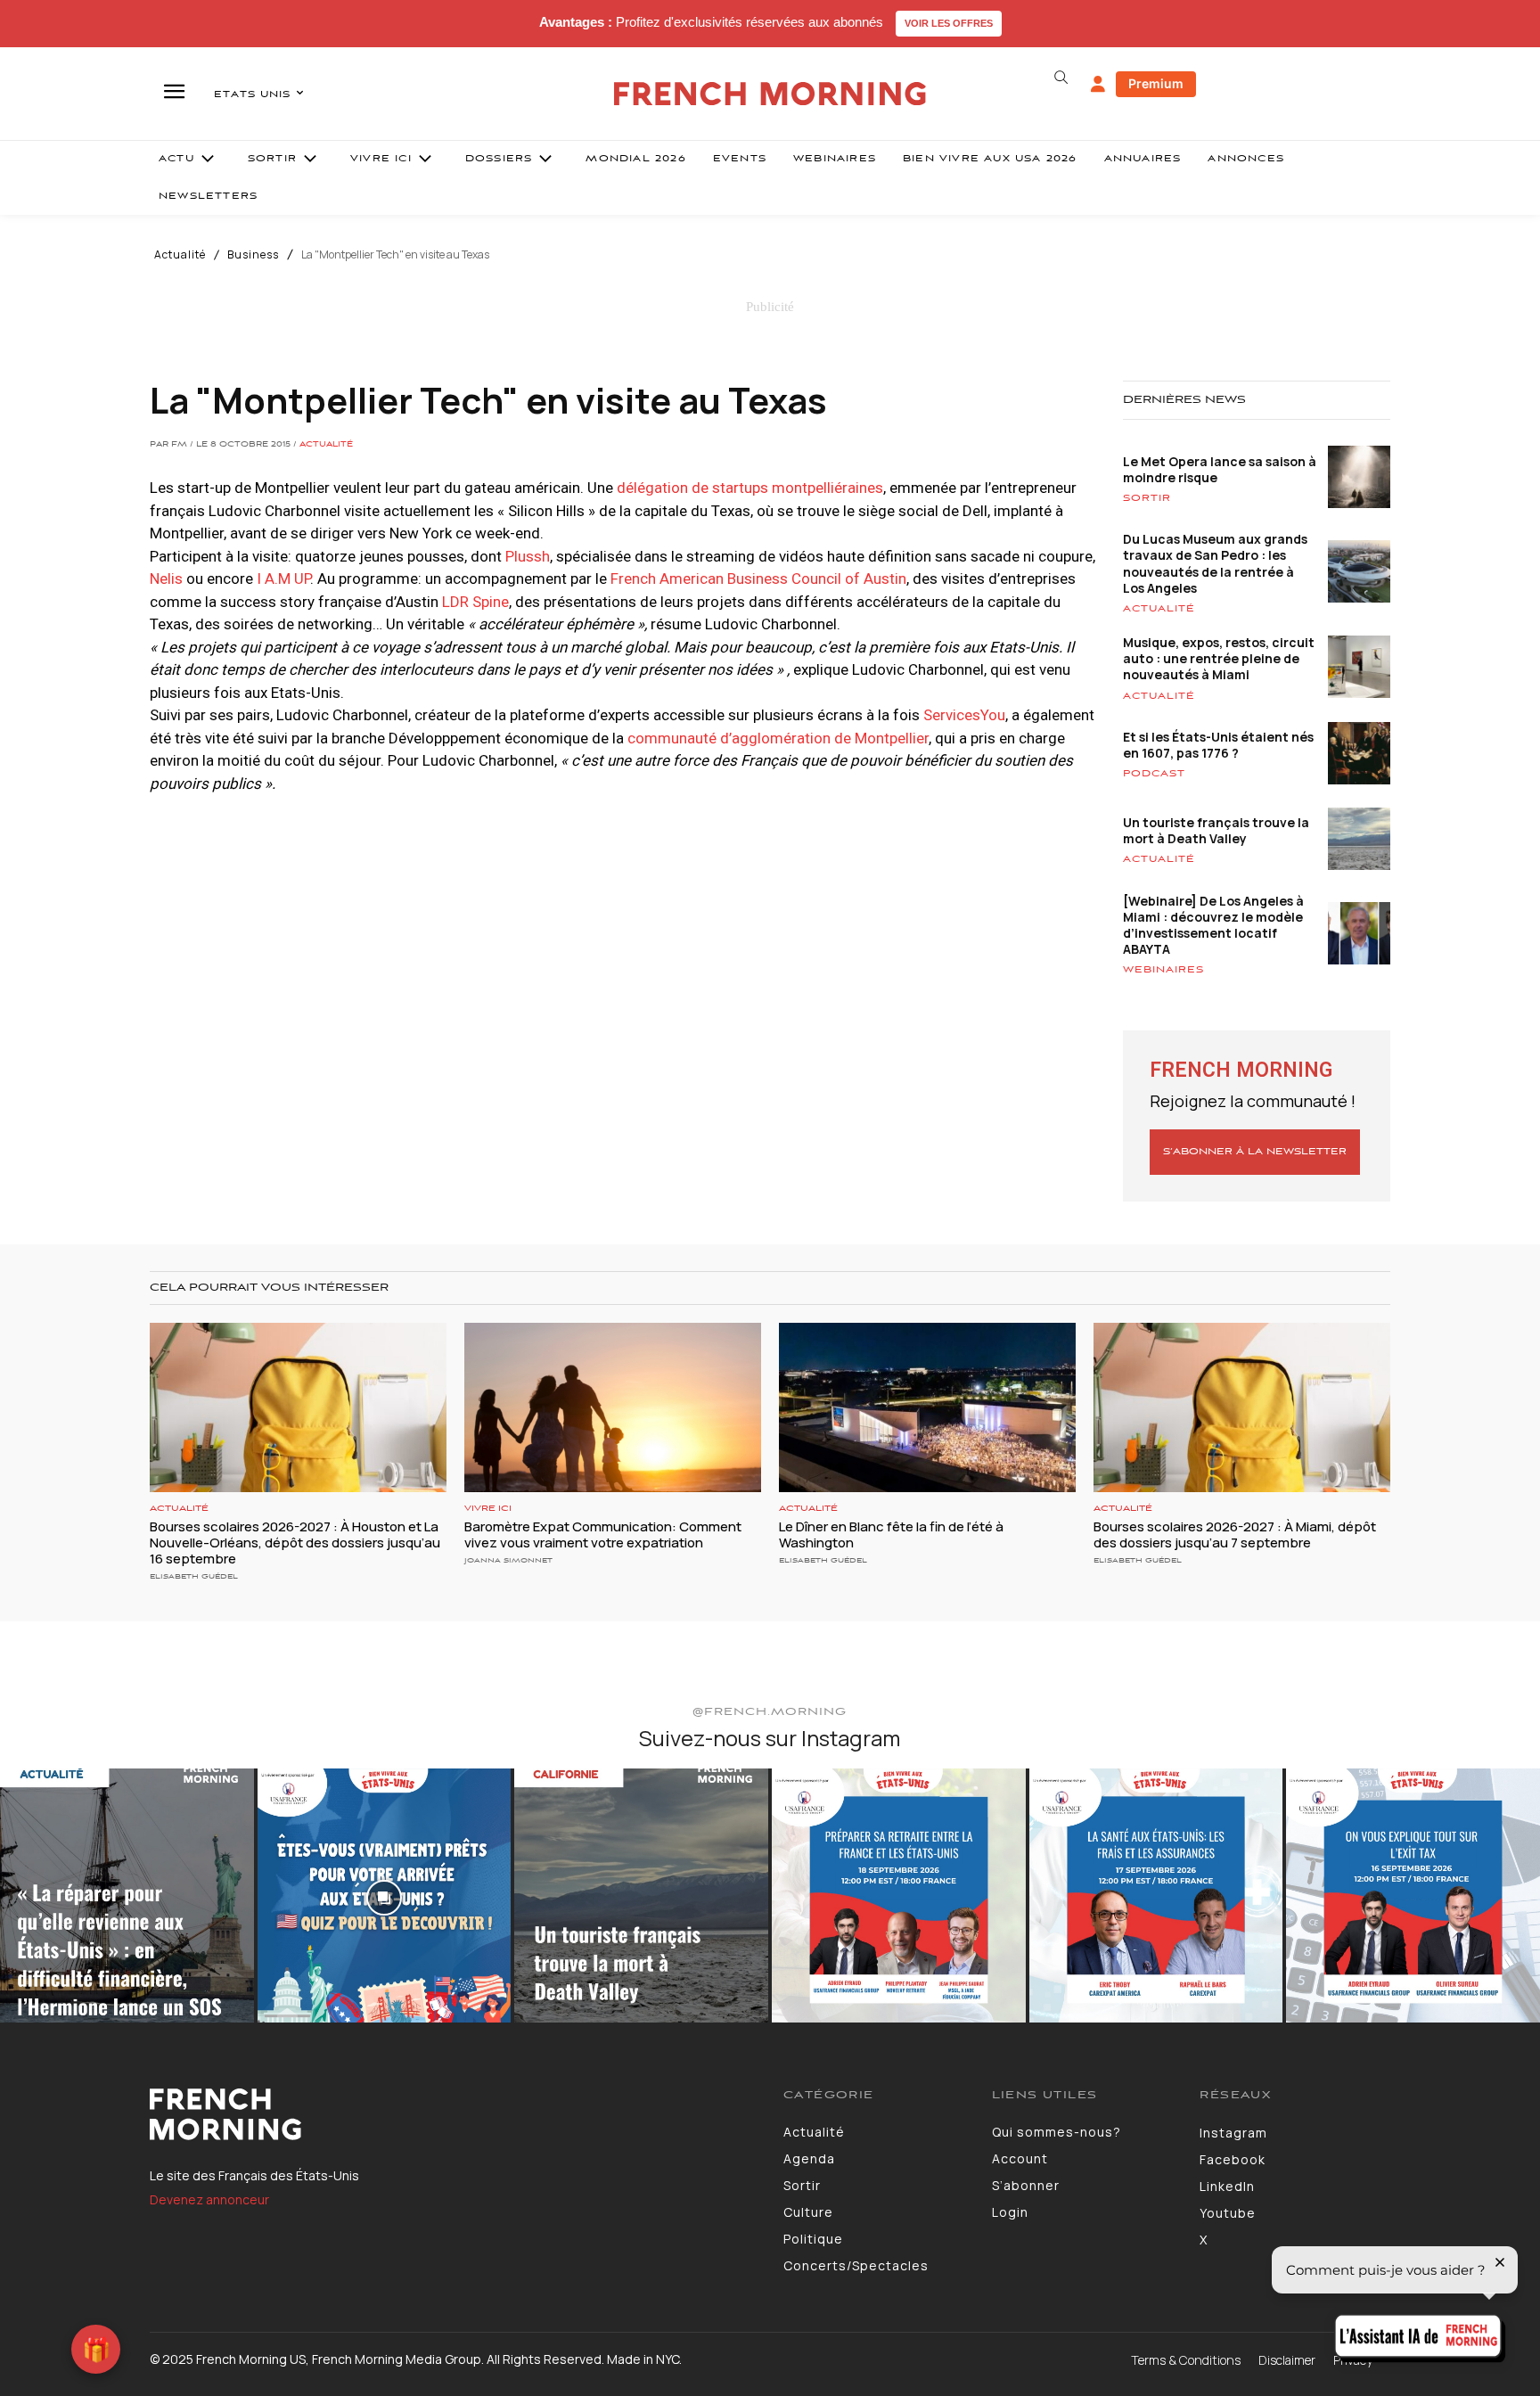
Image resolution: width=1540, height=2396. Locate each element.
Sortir (1147, 498)
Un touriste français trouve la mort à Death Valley (1216, 830)
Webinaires (1163, 970)
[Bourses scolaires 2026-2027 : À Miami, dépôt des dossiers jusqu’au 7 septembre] (1242, 1407)
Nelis (166, 578)
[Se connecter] (1098, 85)
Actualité (180, 255)
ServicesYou (964, 715)
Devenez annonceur (209, 2199)
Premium (1156, 83)
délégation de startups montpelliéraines (748, 488)
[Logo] (453, 2114)
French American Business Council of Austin (758, 578)
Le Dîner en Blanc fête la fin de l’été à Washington (891, 1534)
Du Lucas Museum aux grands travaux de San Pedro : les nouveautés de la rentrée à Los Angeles (1215, 563)
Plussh (528, 556)
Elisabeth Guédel (194, 1576)
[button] (1061, 78)
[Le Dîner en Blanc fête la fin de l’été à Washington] (927, 1407)
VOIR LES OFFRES (949, 23)
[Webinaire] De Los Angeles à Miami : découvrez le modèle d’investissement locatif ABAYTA (1213, 925)
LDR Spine (475, 602)
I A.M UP (283, 578)
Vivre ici (488, 1509)
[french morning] (770, 94)
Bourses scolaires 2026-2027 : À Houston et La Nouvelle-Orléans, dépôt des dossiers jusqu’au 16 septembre (295, 1543)
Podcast (1154, 774)
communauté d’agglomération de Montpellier (778, 738)
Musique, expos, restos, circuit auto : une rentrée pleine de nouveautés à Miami (1219, 658)
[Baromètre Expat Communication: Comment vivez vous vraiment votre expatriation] (613, 1407)
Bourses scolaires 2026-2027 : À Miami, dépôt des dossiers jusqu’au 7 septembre (1235, 1534)
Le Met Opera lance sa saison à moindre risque (1220, 469)
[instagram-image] (127, 1895)
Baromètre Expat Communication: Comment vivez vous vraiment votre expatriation (603, 1534)
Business (253, 255)
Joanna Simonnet (508, 1560)
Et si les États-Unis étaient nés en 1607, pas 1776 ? (1218, 745)
